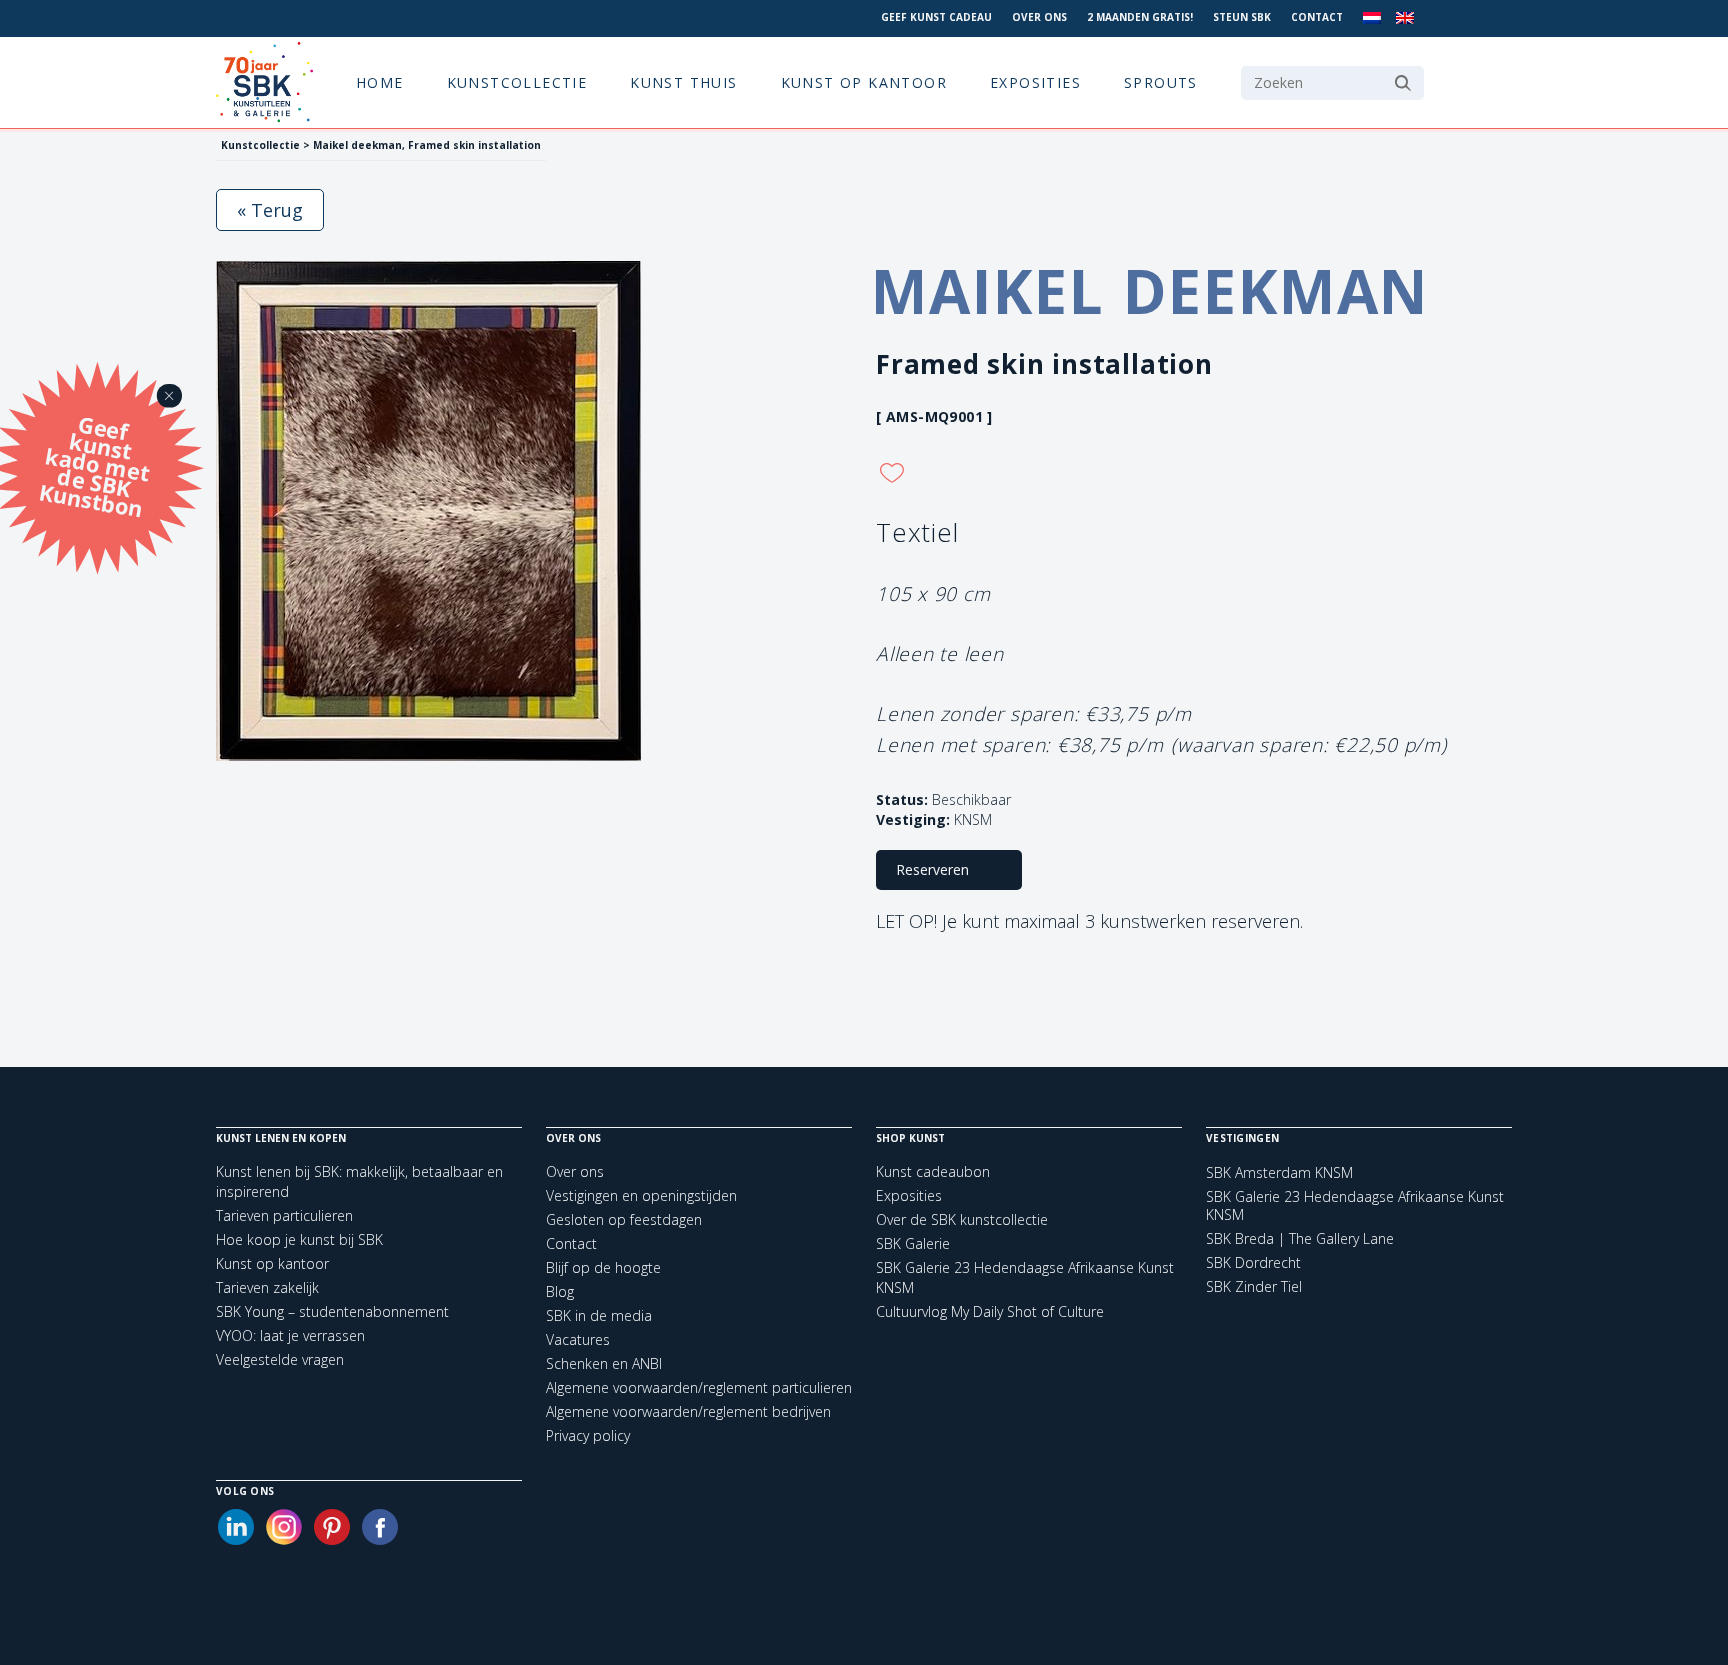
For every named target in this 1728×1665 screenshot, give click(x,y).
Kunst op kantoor (864, 82)
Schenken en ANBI (604, 1363)
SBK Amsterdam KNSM (1279, 1173)
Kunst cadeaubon (933, 1171)
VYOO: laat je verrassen (290, 1335)
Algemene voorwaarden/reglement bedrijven (688, 1411)
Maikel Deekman (1150, 291)
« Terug (270, 210)
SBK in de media (599, 1315)
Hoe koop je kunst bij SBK (299, 1239)
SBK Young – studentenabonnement (332, 1311)
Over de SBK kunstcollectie (962, 1219)
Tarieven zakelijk (267, 1287)
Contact (1317, 17)
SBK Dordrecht (1253, 1263)
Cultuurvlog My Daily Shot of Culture (990, 1311)
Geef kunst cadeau (936, 17)
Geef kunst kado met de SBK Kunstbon (94, 464)
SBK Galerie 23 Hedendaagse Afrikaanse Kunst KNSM (1355, 1206)
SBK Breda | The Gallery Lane (1300, 1239)
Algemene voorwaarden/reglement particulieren (699, 1387)
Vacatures (578, 1339)
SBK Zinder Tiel (1254, 1287)
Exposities (1035, 82)
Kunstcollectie (517, 82)
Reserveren (932, 869)
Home (380, 82)
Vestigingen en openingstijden (641, 1195)
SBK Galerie (913, 1243)
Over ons (1039, 17)
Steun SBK (1242, 17)
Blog (560, 1291)
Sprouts (1161, 82)
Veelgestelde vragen (280, 1359)
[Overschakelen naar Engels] (1405, 18)
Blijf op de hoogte (603, 1267)
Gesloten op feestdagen (624, 1219)
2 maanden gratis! (1140, 17)
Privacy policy (588, 1435)
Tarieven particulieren (284, 1215)
